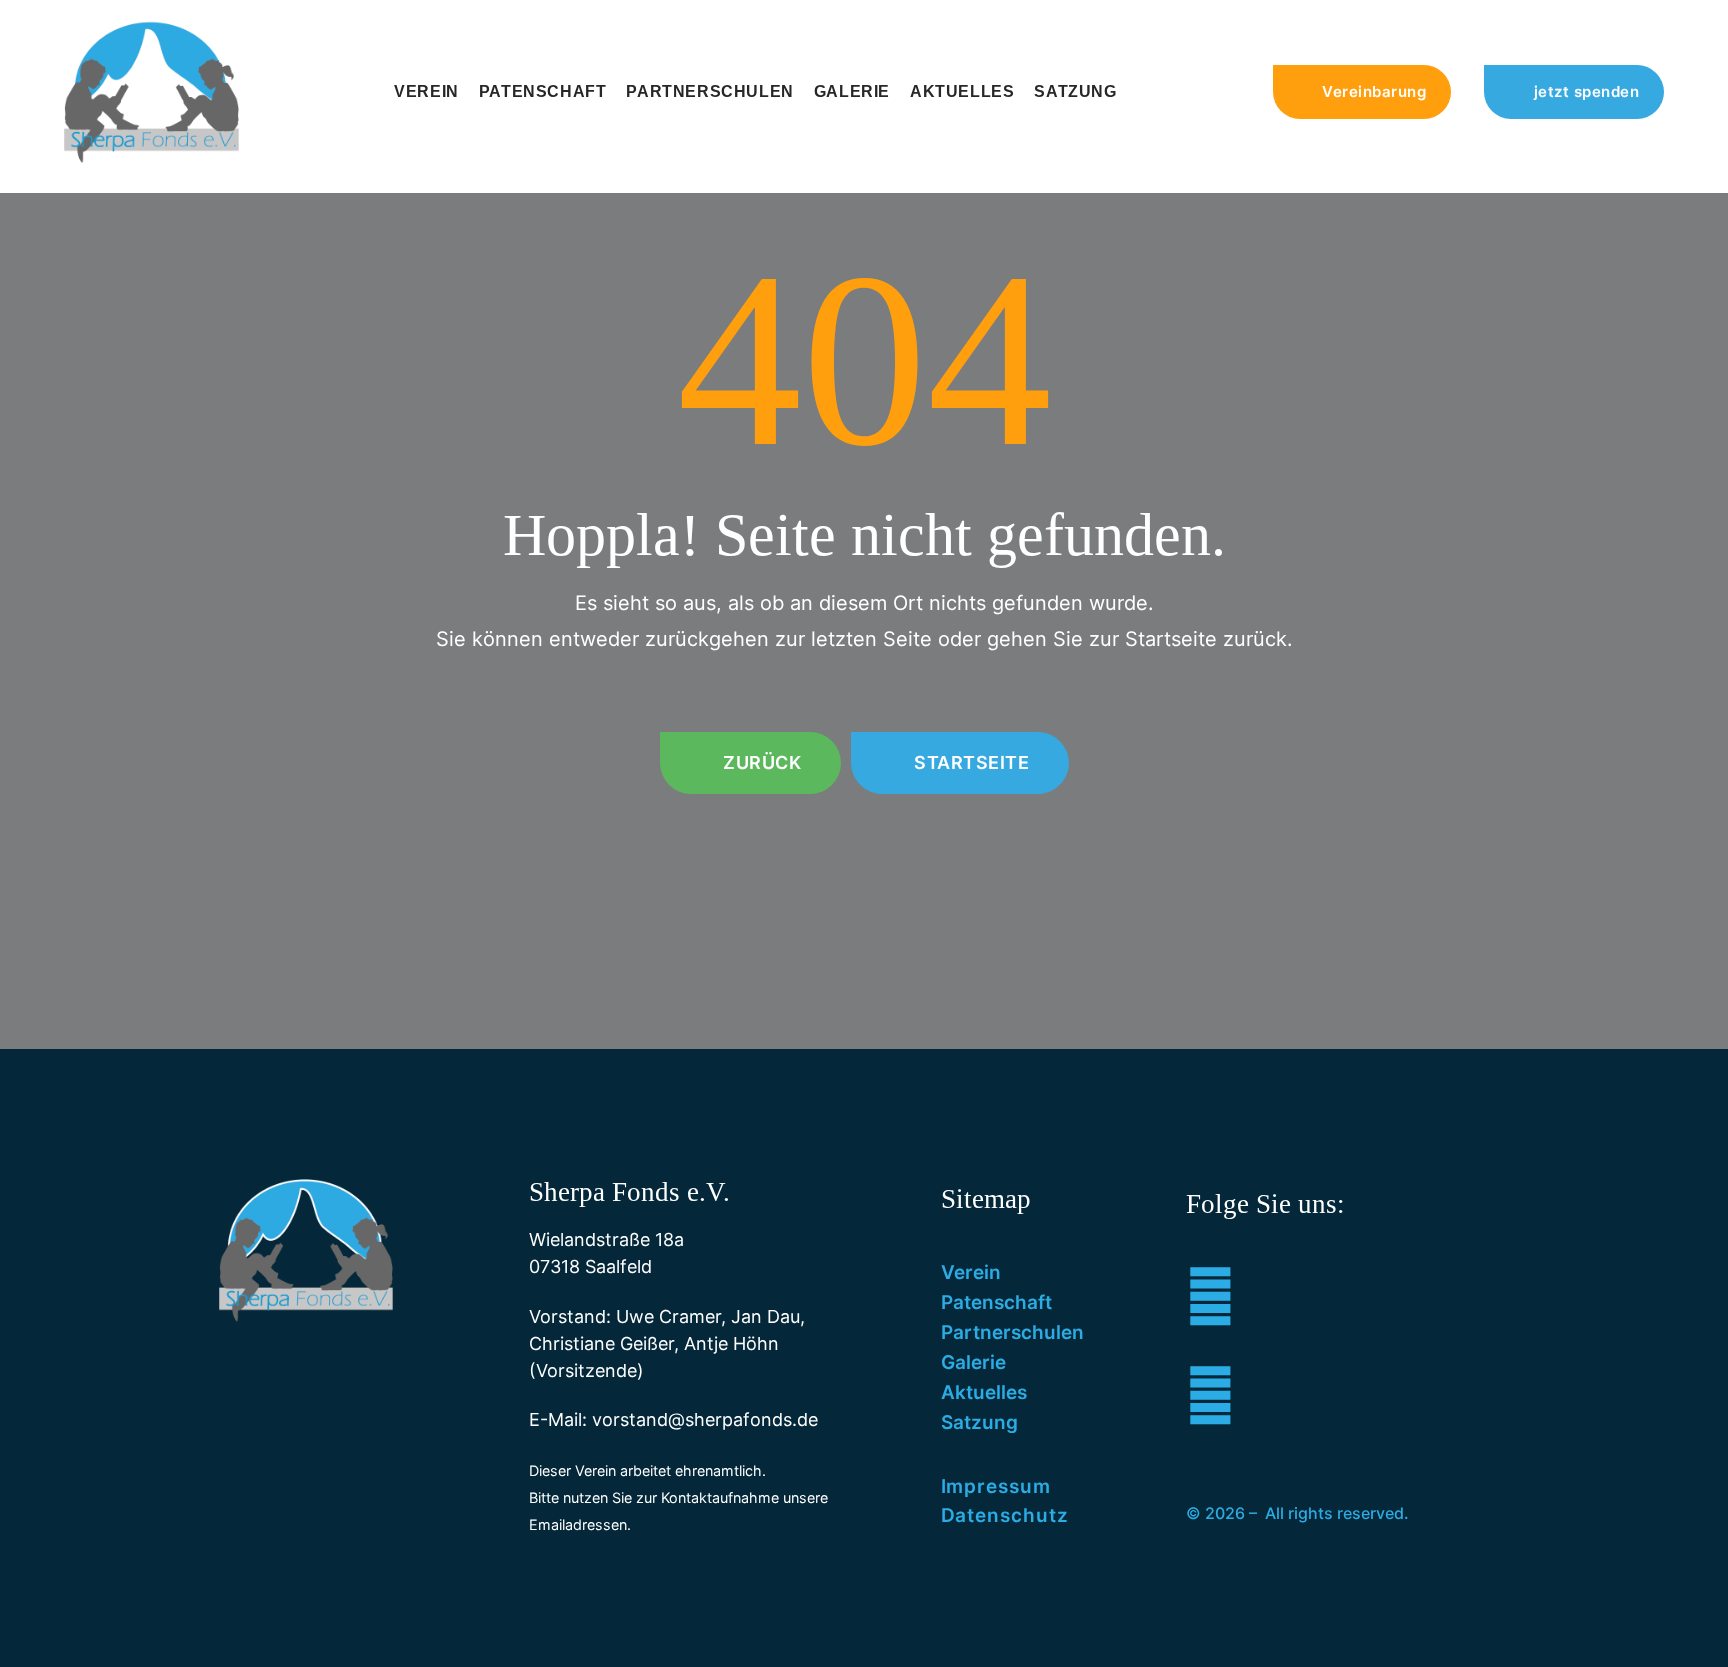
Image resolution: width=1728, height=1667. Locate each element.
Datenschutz (1005, 1515)
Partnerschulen (709, 91)
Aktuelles (962, 91)
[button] (1362, 92)
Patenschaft (543, 91)
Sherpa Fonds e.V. (629, 1192)
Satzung (1075, 91)
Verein (426, 91)
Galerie (852, 91)
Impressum (996, 1486)
